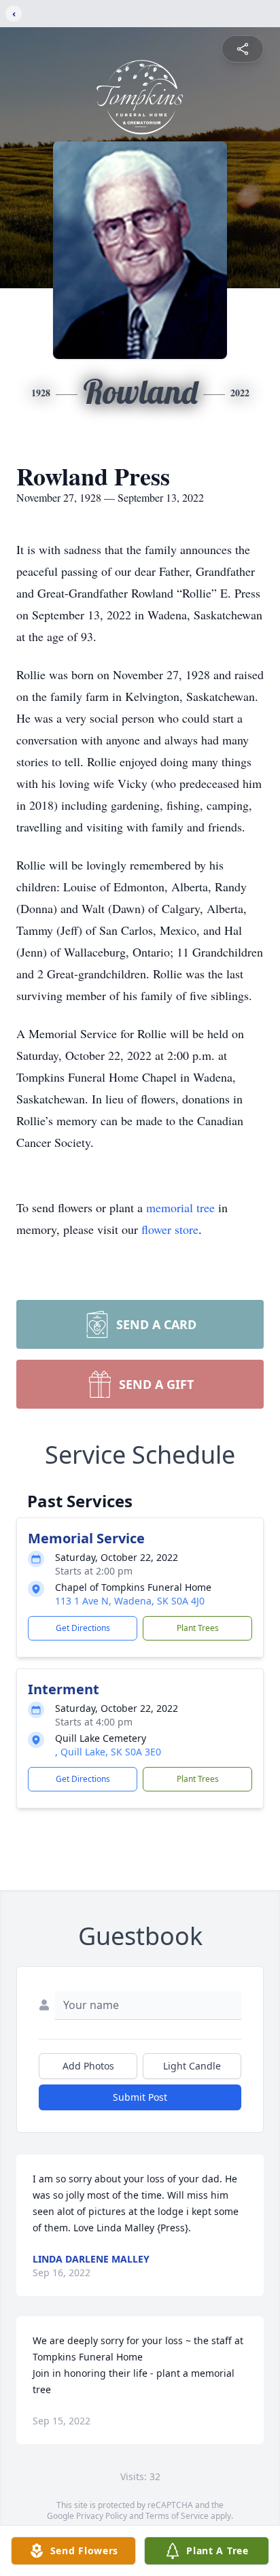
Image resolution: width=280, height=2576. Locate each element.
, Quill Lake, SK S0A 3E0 (108, 1752)
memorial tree (180, 1207)
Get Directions (83, 1628)
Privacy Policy (102, 2516)
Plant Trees (198, 1628)
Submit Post (140, 2097)
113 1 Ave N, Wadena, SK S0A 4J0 (130, 1601)
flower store (170, 1229)
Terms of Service (177, 2516)
